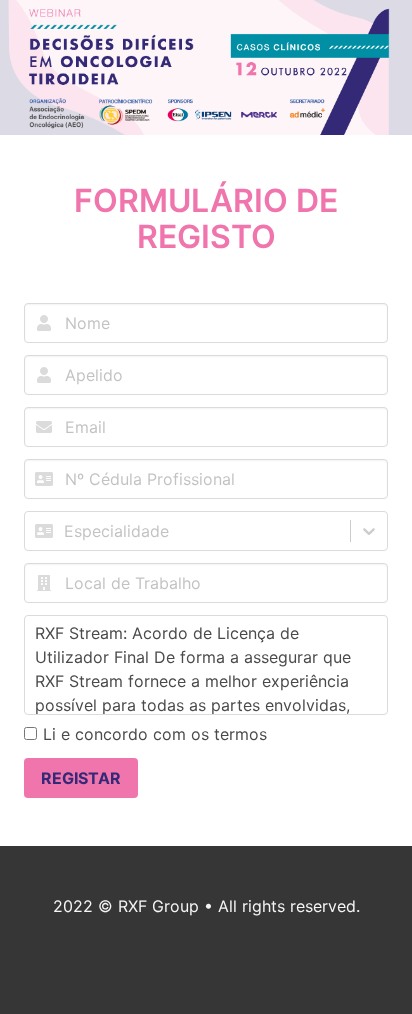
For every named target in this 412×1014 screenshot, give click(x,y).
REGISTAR (81, 778)
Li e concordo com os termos (155, 734)
